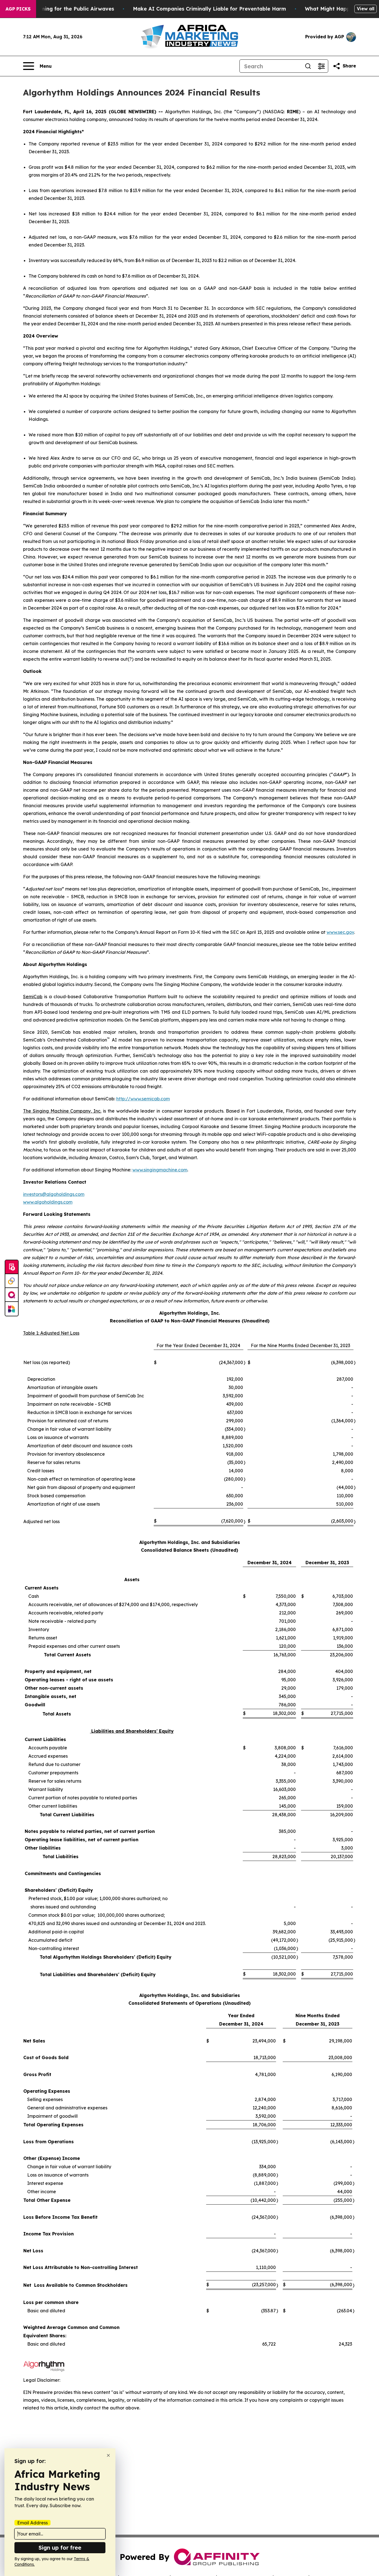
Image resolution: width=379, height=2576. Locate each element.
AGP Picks (18, 9)
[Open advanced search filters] (321, 66)
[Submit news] (12, 1267)
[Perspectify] (12, 1281)
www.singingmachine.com (160, 1170)
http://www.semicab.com (143, 1099)
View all (366, 9)
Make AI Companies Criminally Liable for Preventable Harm (209, 9)
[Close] (108, 2455)
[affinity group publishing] (12, 1295)
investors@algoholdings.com (54, 1194)
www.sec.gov (340, 932)
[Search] (308, 66)
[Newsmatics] (12, 1309)
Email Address (32, 2523)
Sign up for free (60, 2548)
